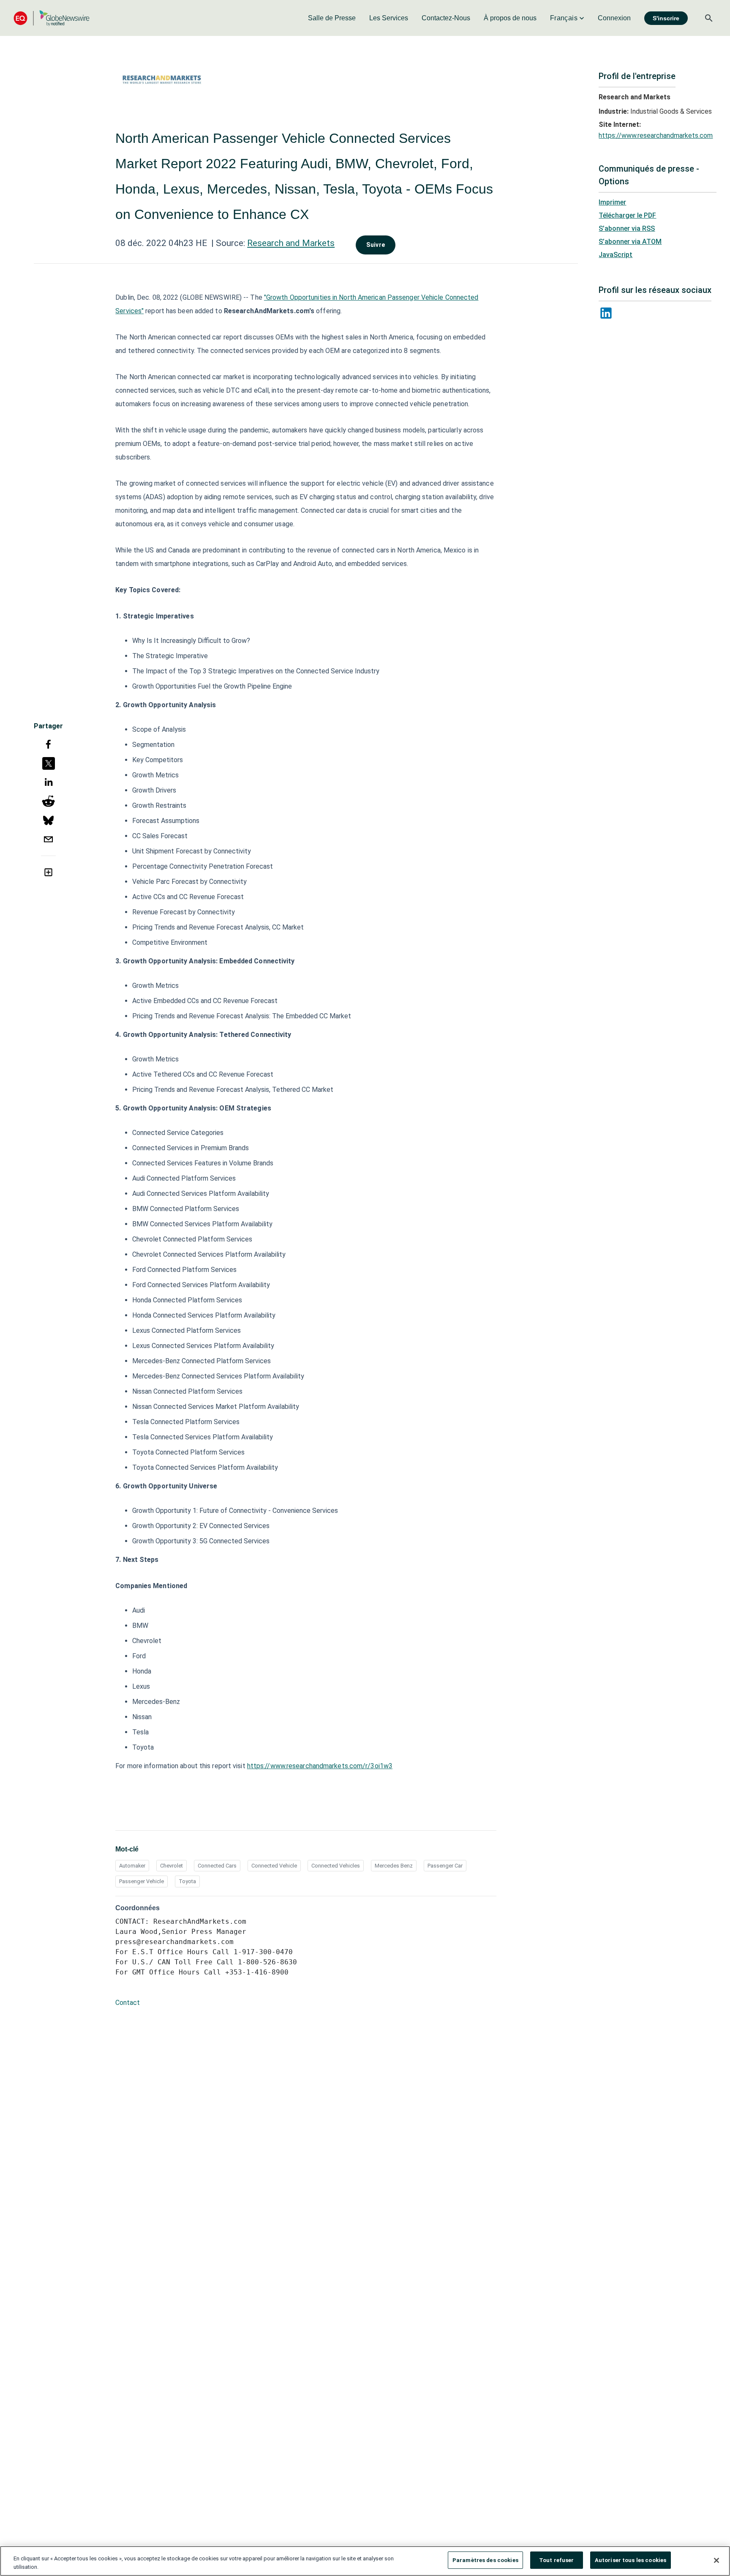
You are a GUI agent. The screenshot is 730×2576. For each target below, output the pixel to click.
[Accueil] (52, 18)
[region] (365, 2561)
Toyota (187, 1881)
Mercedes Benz (394, 1866)
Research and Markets (291, 243)
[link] (332, 18)
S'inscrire (666, 18)
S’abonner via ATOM (630, 242)
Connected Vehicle (274, 1866)
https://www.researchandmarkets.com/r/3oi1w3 (320, 1766)
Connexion (614, 18)
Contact (128, 2003)
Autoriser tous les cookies (631, 2560)
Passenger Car (445, 1866)
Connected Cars (217, 1866)
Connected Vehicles (336, 1866)
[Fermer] (716, 2560)
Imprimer (612, 202)
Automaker (132, 1866)
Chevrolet (172, 1866)
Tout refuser (557, 2560)
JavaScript (616, 255)
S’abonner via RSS (627, 228)
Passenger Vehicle (142, 1881)
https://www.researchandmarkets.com (656, 135)
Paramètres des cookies (485, 2560)
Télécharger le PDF (627, 215)
